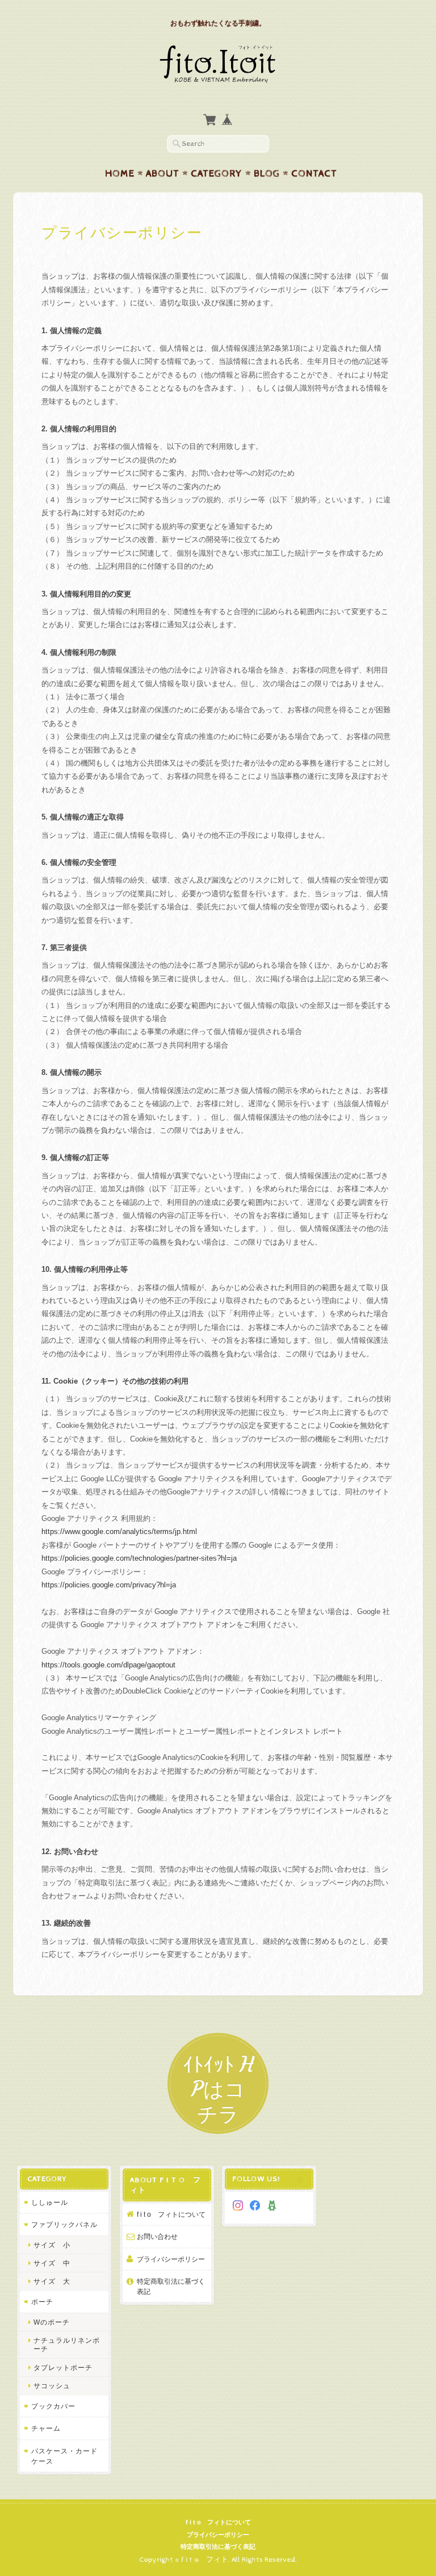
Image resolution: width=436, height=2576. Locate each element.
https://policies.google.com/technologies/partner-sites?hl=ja (139, 1558)
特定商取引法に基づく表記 (171, 2286)
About (163, 174)
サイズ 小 (52, 2245)
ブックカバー (53, 2406)
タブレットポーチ (63, 2367)
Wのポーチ (52, 2322)
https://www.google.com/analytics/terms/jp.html (119, 1531)
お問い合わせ (157, 2236)
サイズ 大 (52, 2281)
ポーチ (42, 2302)
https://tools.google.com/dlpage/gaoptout (108, 1665)
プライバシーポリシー (171, 2259)
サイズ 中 (52, 2263)
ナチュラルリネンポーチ (67, 2344)
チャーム (46, 2428)
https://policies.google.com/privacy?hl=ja (109, 1585)
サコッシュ (52, 2386)
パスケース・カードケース (64, 2456)
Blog (267, 174)
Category (217, 174)
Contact (314, 174)
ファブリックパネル (64, 2224)
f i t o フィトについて (171, 2214)
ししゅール (50, 2202)
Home (120, 174)
